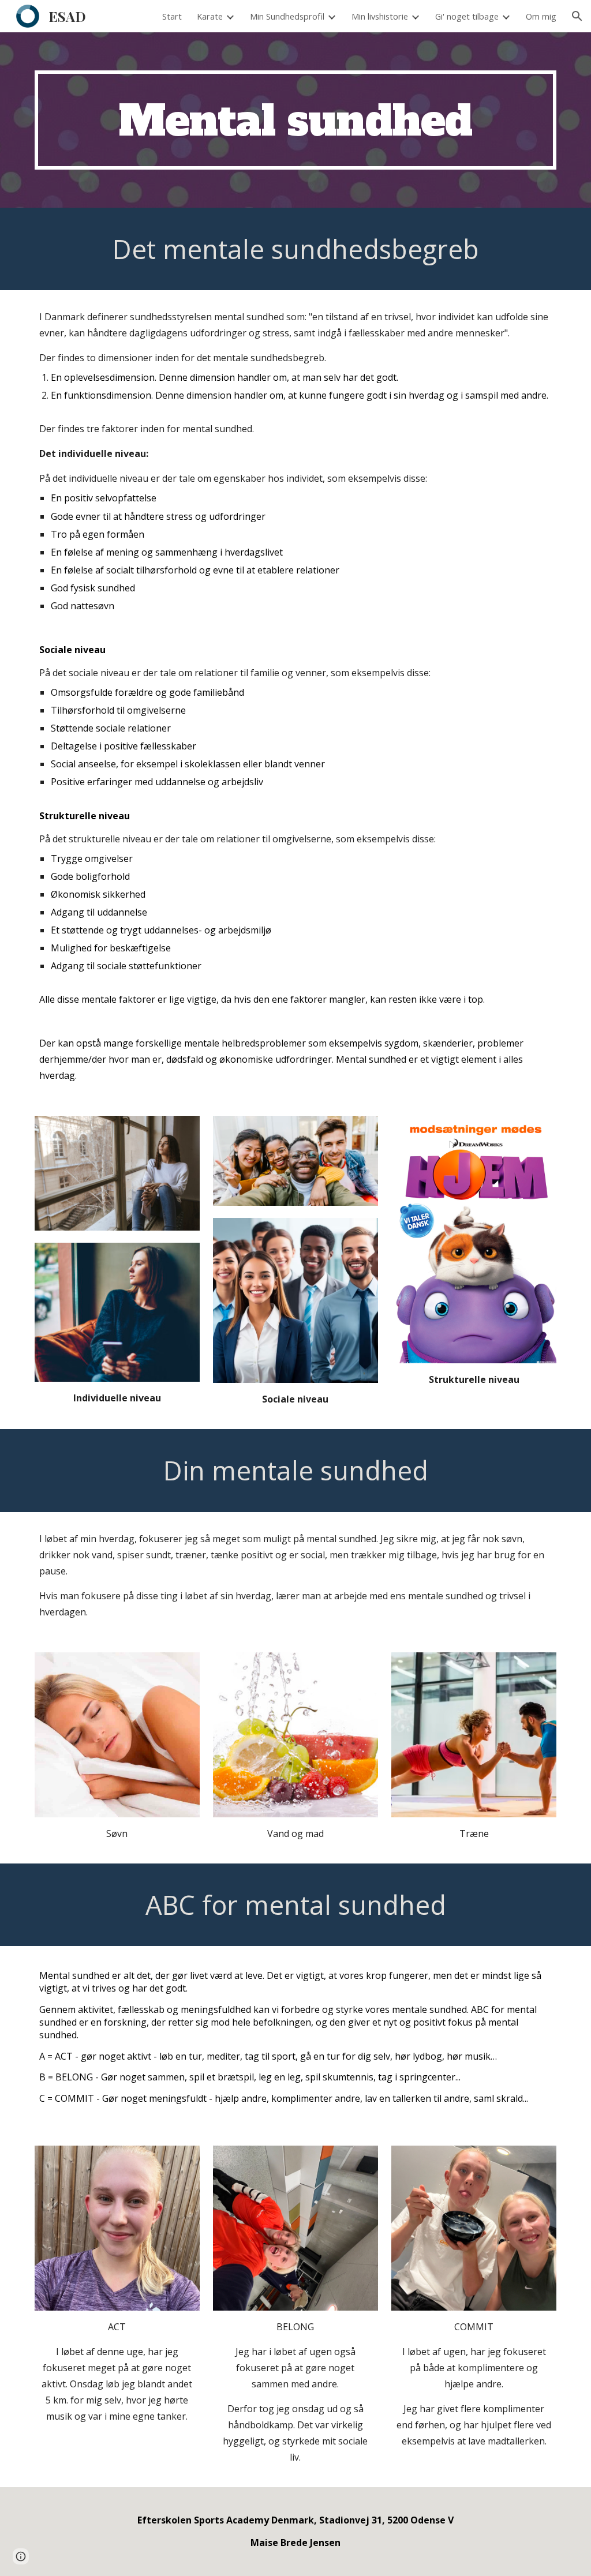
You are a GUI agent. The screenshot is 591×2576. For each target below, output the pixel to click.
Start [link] (172, 16)
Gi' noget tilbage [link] (467, 16)
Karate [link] (210, 16)
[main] (296, 120)
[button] (577, 16)
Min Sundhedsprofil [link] (287, 16)
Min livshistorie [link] (380, 16)
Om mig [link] (541, 16)
